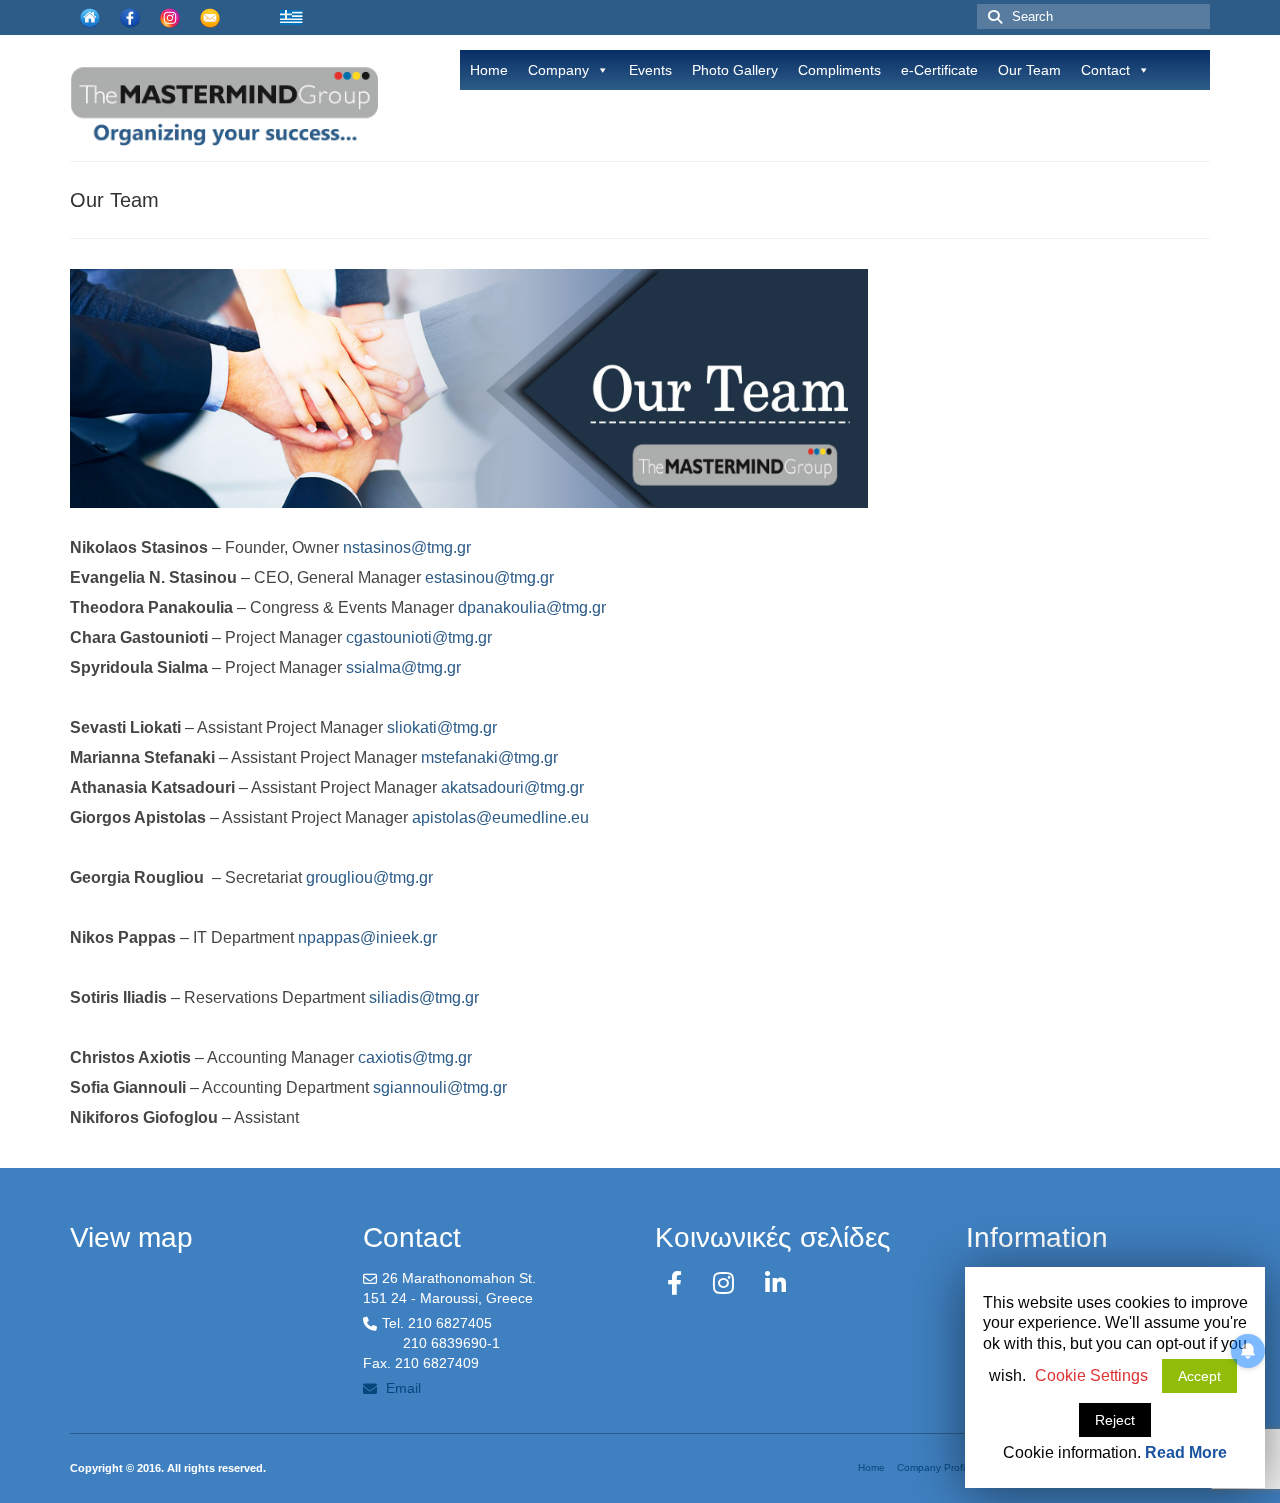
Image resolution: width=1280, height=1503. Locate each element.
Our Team (1029, 70)
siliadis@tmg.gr (424, 997)
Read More (1186, 1452)
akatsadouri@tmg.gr (512, 787)
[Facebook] (678, 1283)
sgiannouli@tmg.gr (440, 1087)
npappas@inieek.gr (367, 937)
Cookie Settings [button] (1091, 1375)
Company (558, 70)
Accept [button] (1199, 1376)
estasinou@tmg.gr (489, 577)
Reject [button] (1115, 1420)
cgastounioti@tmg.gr (419, 637)
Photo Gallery (735, 70)
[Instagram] (727, 1283)
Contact (1105, 70)
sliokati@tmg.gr (442, 727)
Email (401, 1388)
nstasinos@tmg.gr (407, 547)
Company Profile (935, 1467)
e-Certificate (939, 70)
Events (650, 70)
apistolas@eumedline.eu (500, 817)
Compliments (839, 70)
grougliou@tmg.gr (369, 877)
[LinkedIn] (775, 1283)
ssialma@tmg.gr (403, 667)
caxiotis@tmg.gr (415, 1057)
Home (489, 70)
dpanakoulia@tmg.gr (532, 607)
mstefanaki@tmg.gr (489, 757)
